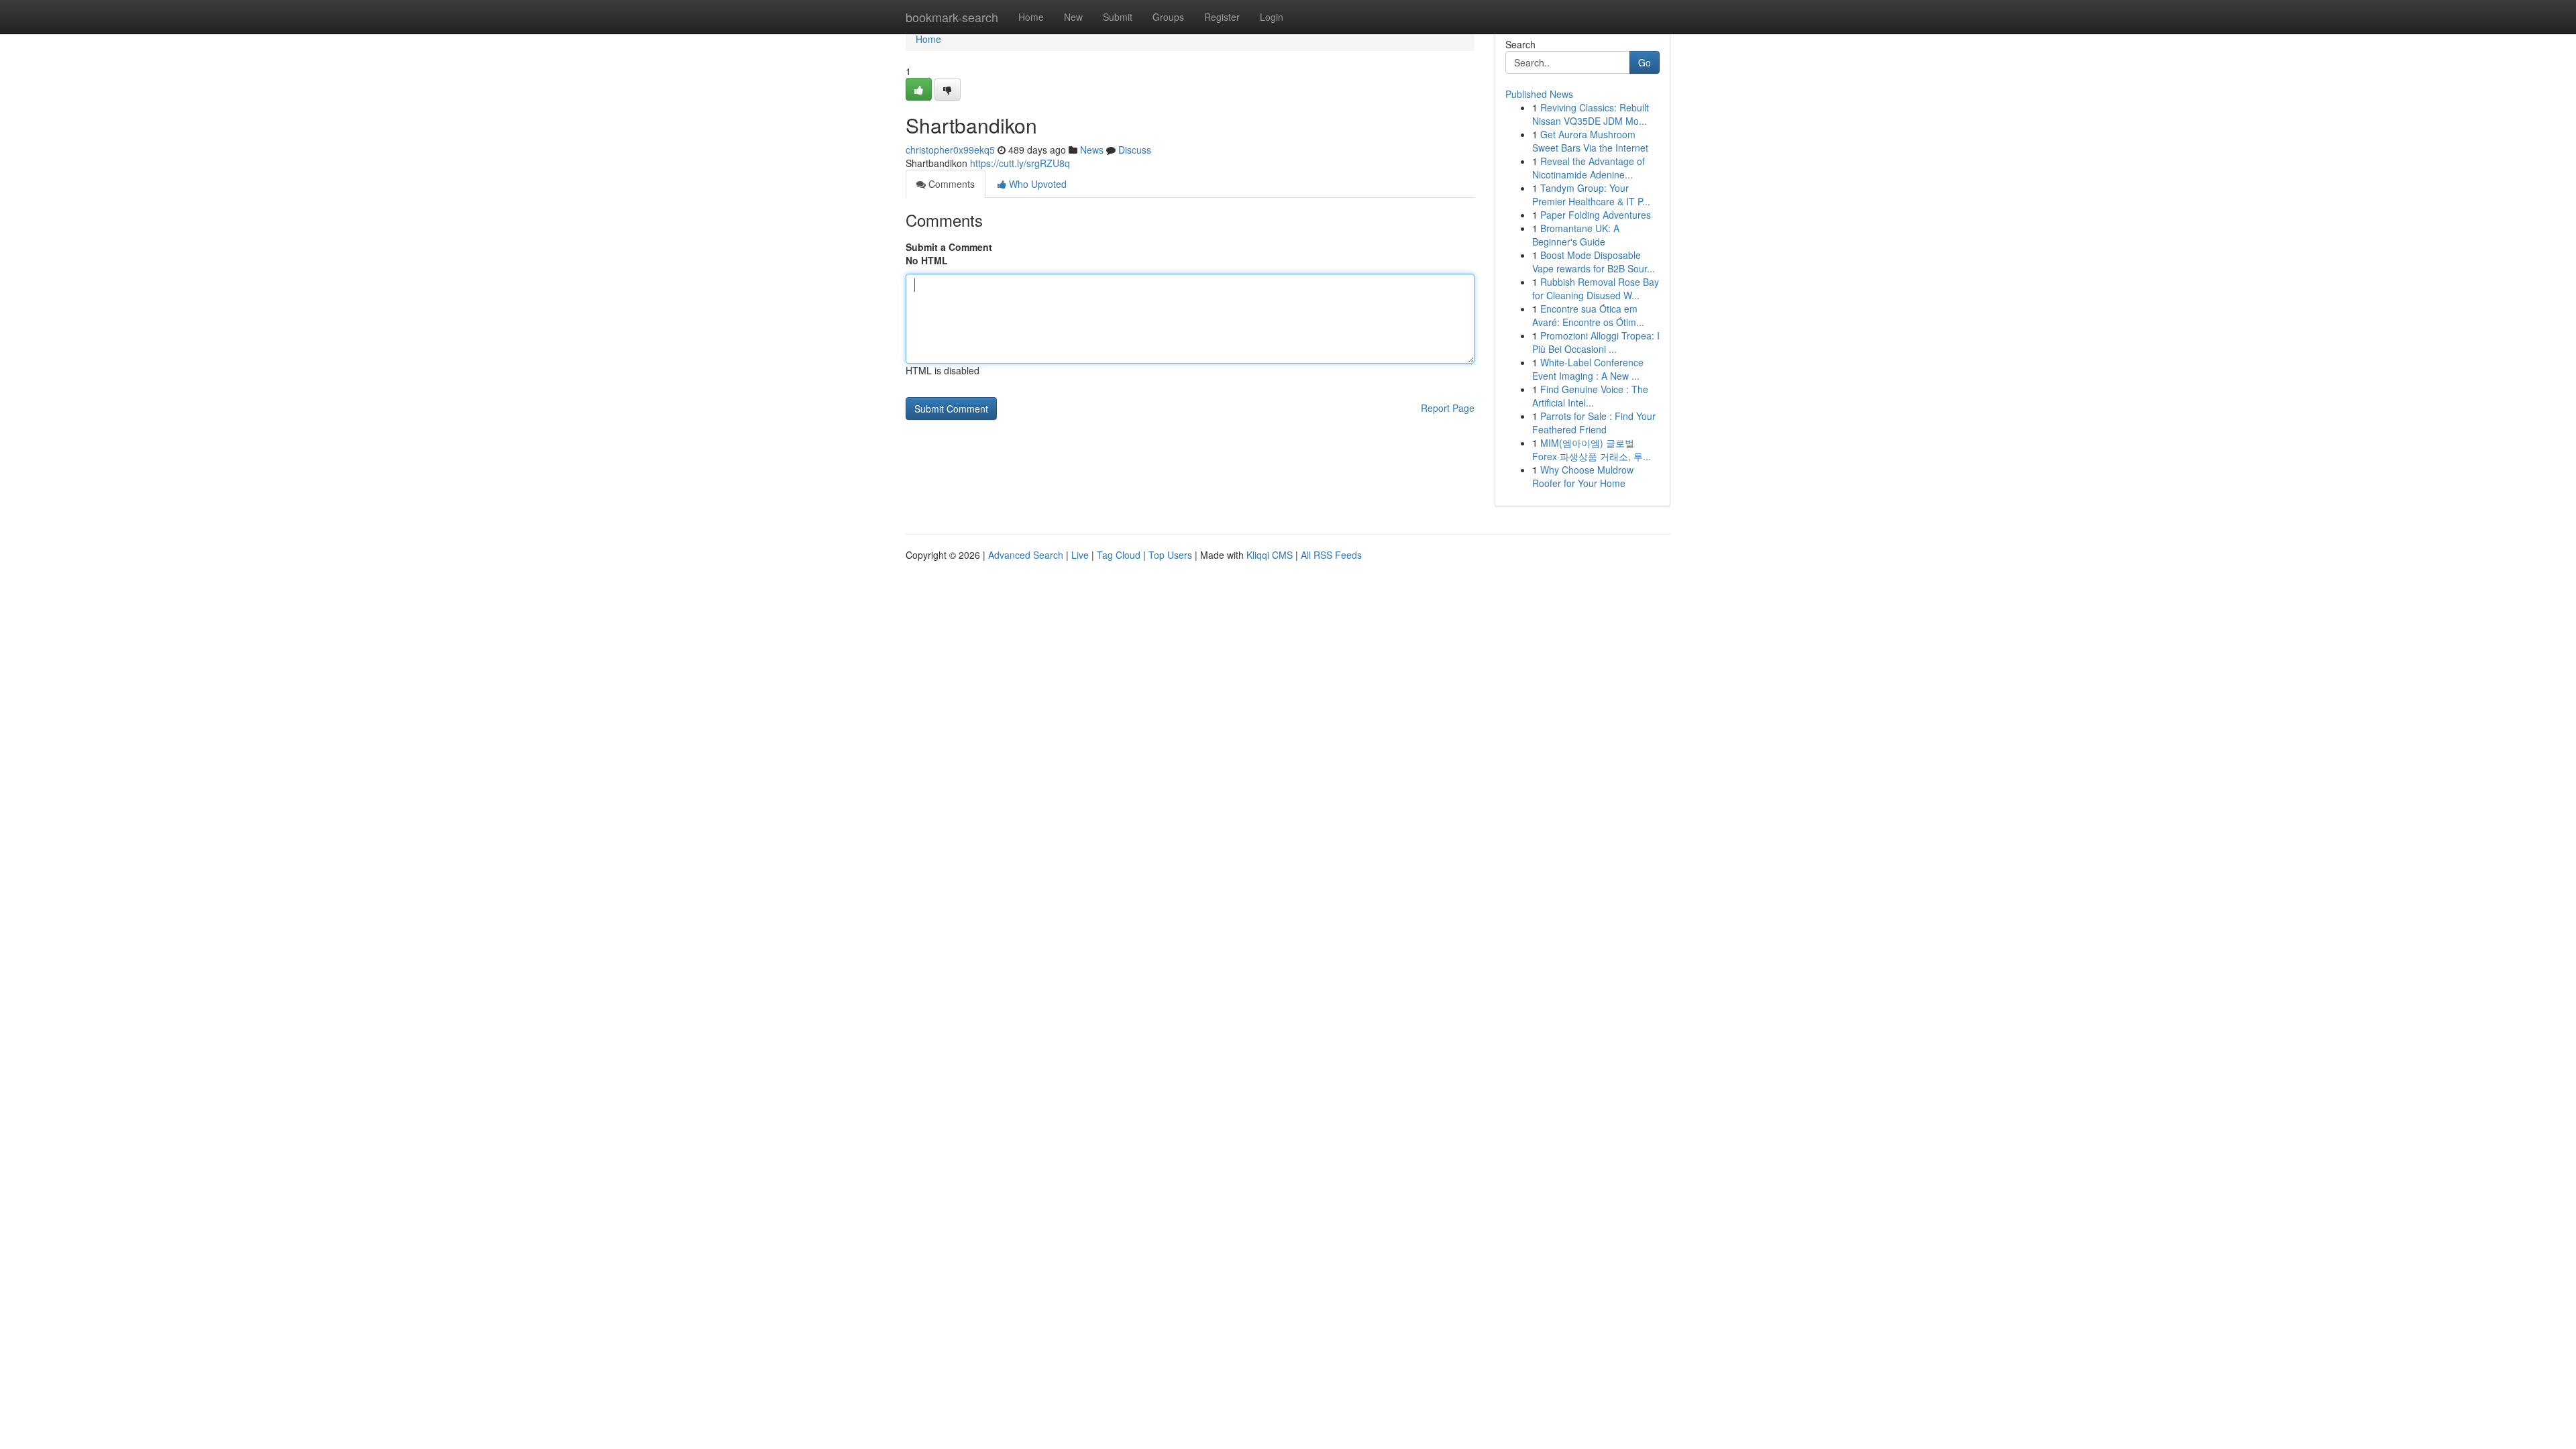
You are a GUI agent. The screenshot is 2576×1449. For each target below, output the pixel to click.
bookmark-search (952, 17)
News (1092, 150)
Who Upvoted (1036, 184)
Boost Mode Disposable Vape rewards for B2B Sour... (1594, 262)
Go (1645, 62)
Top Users (1170, 555)
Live (1080, 555)
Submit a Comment (949, 247)
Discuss (1135, 150)
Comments (950, 184)
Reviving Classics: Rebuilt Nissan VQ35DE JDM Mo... (1591, 114)
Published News (1539, 94)
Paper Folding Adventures (1596, 215)
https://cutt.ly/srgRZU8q (1020, 163)
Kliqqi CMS (1270, 555)
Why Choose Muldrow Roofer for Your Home (1583, 476)
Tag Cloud (1119, 555)
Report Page (1448, 408)
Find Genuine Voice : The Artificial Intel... (1590, 396)
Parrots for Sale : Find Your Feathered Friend (1594, 423)
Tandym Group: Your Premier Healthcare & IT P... (1591, 195)
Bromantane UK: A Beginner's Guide (1576, 235)
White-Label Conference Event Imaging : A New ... (1588, 369)
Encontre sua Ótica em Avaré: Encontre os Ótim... (1588, 315)
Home (1031, 17)
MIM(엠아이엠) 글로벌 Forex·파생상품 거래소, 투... (1592, 449)
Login (1272, 17)
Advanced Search (1026, 555)
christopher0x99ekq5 (950, 150)
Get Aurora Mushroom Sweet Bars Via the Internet (1590, 141)
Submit (1118, 17)
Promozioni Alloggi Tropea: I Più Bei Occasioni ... (1596, 342)
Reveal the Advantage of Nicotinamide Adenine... (1589, 168)
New (1073, 17)
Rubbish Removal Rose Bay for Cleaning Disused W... (1596, 288)
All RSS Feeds (1331, 555)
